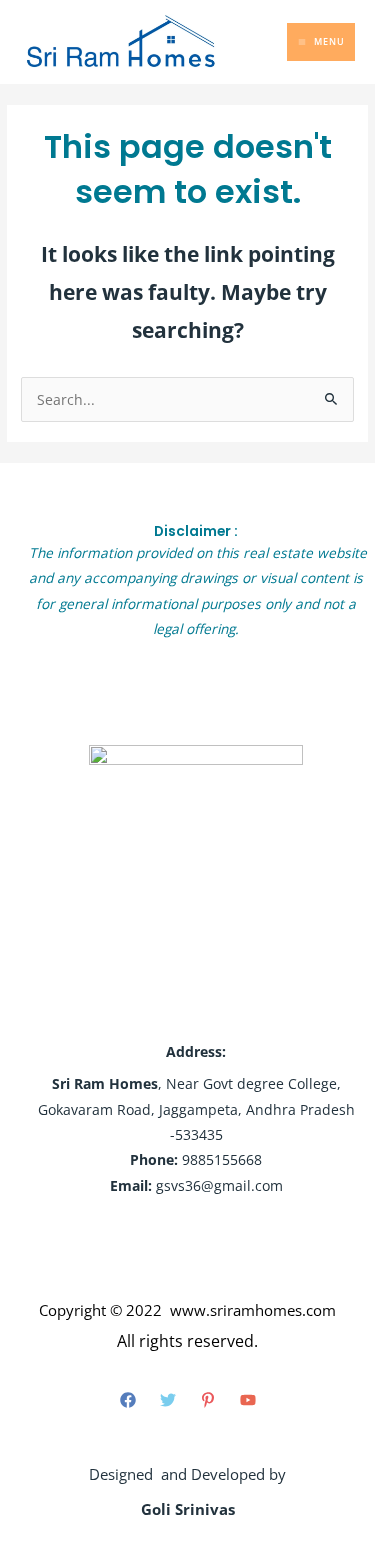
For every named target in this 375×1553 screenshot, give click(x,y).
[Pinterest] (208, 1400)
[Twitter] (168, 1400)
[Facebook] (128, 1400)
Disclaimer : (196, 531)
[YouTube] (248, 1400)
